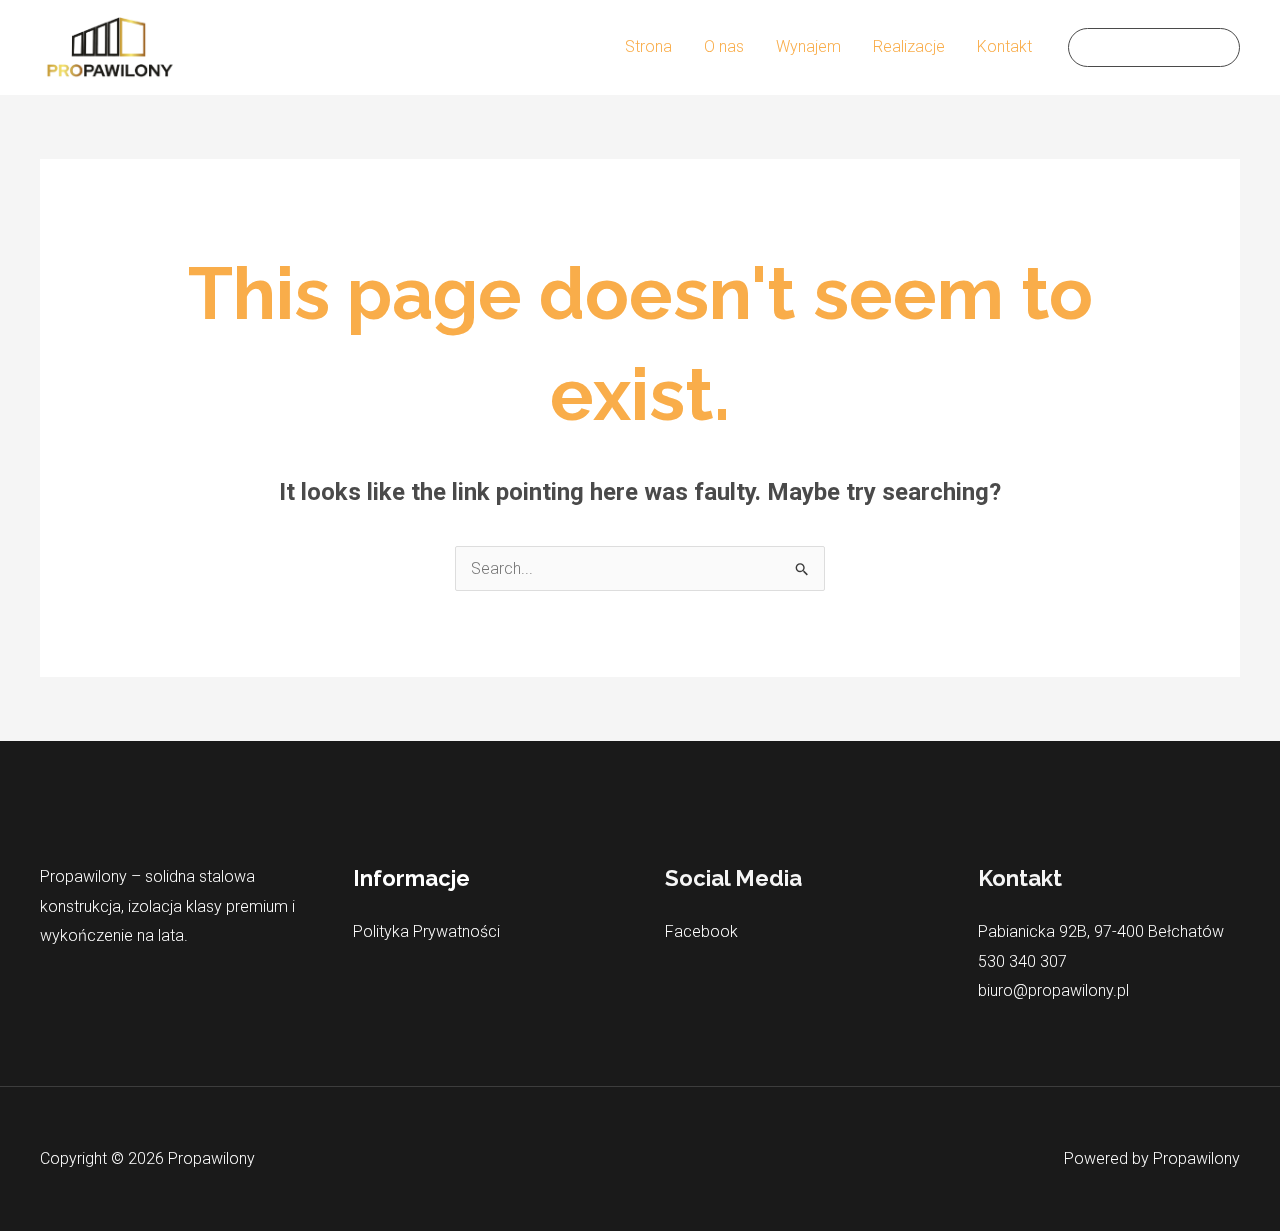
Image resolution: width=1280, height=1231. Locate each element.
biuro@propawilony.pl (1053, 990)
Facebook (701, 931)
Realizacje (909, 46)
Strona (648, 46)
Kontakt (1004, 46)
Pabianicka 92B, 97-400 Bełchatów (1101, 931)
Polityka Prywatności (426, 931)
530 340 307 (1022, 961)
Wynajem (808, 46)
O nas (724, 46)
